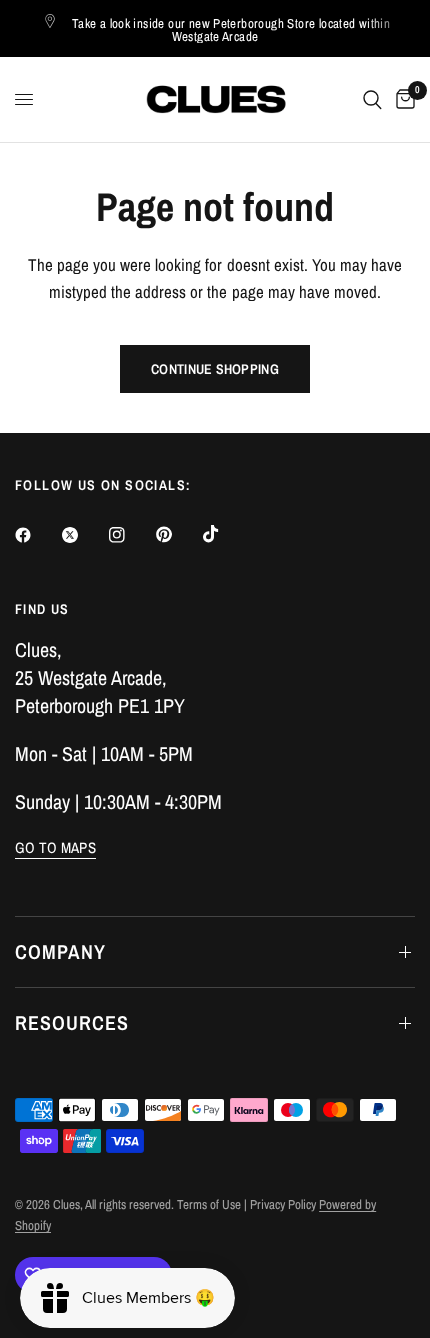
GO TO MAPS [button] (55, 847)
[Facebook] (37, 535)
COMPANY (60, 951)
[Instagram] (131, 535)
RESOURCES (72, 1022)
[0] (402, 99)
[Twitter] (84, 535)
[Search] (372, 99)
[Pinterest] (178, 535)
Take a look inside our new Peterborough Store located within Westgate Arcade (231, 30)
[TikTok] (225, 534)
